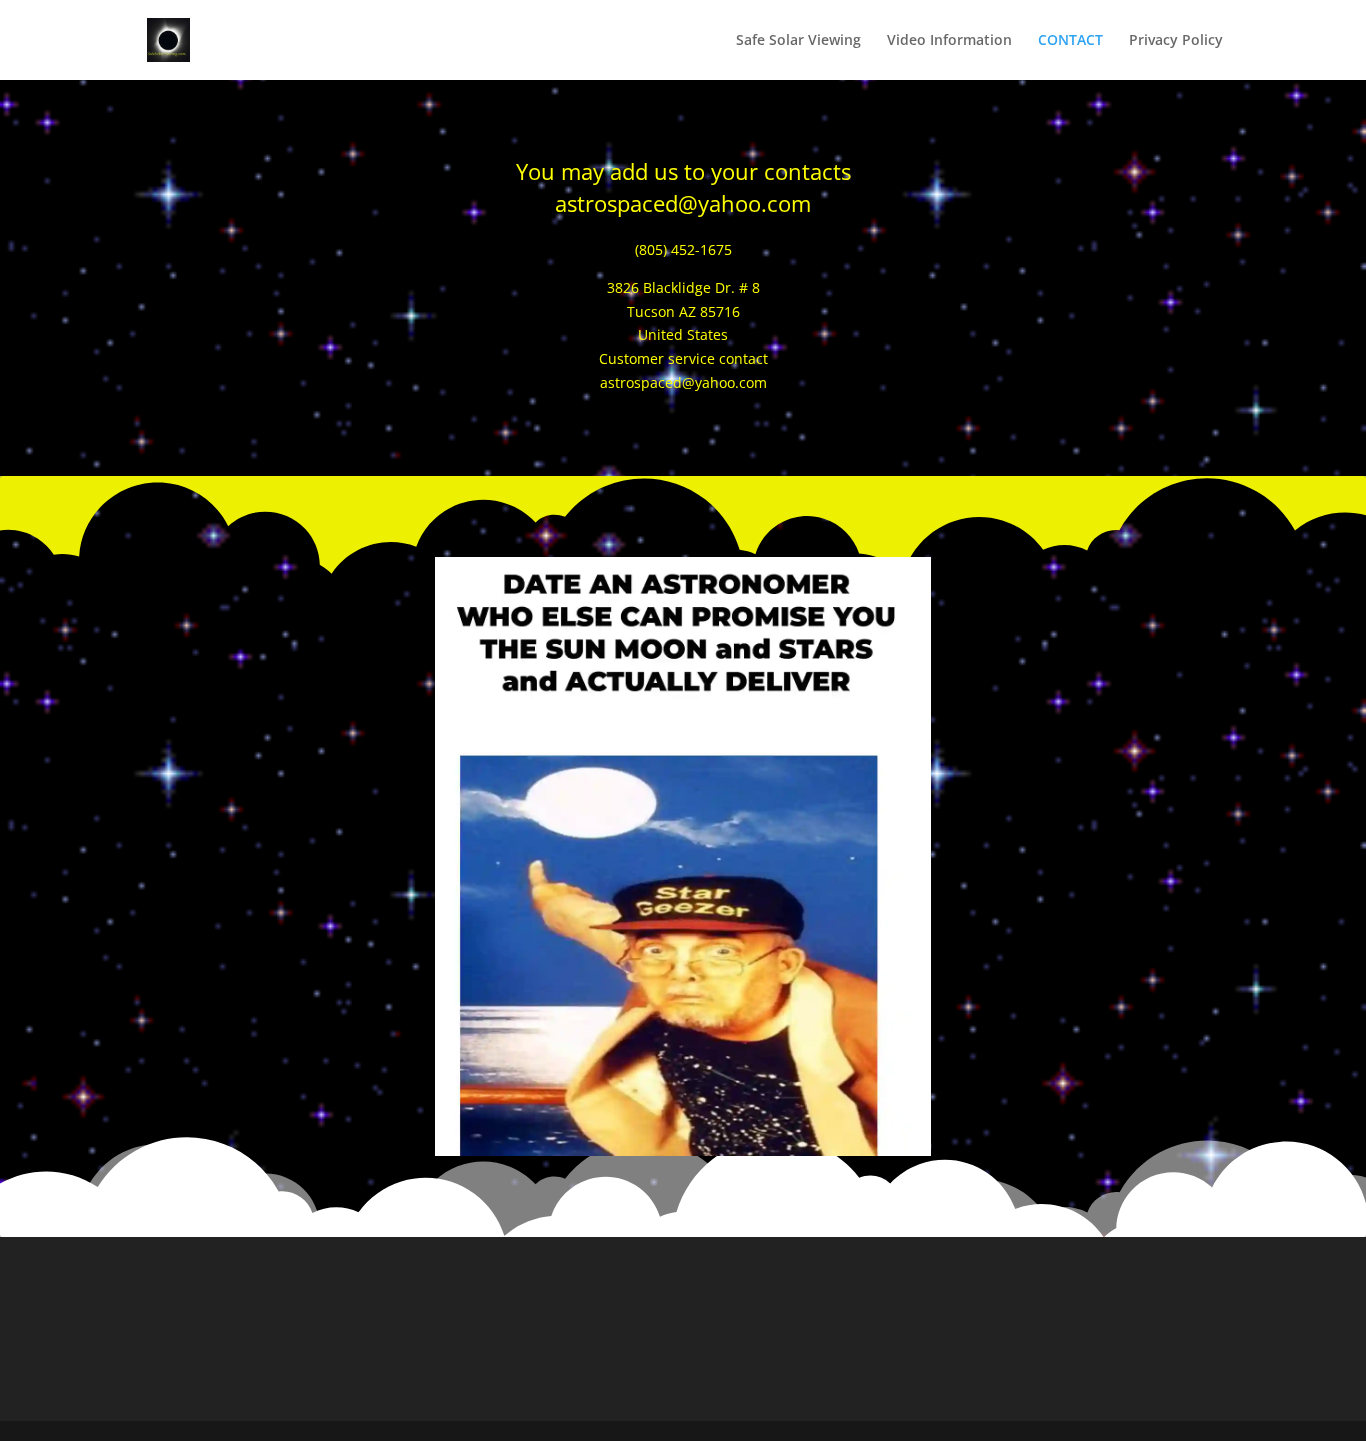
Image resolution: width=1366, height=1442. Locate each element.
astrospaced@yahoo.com (683, 203)
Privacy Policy (1176, 41)
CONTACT (1070, 41)
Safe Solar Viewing (798, 41)
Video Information (949, 41)
